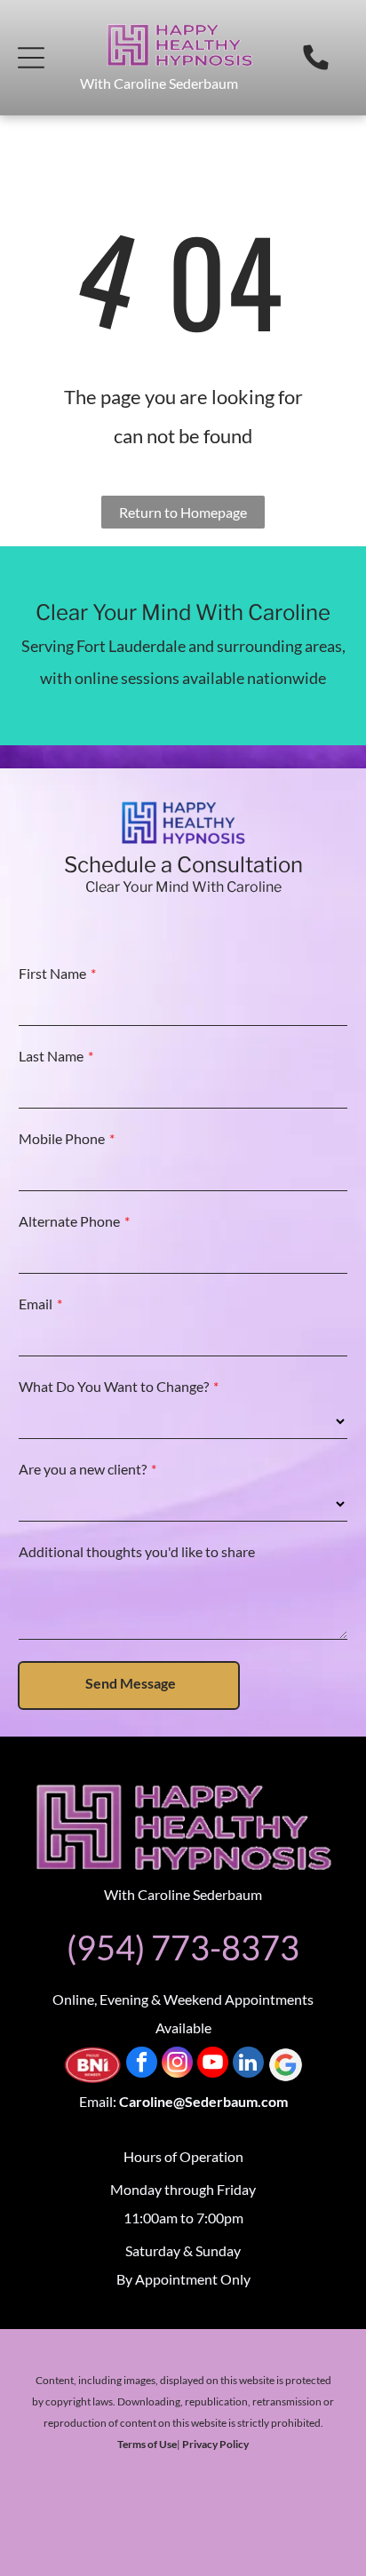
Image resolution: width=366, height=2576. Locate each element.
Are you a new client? (83, 1469)
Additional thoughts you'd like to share (137, 1551)
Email (36, 1304)
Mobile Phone (62, 1138)
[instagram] (177, 2064)
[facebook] (142, 2064)
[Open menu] (31, 58)
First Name (52, 973)
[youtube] (213, 2064)
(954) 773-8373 (183, 1947)
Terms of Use (147, 2444)
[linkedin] (248, 2064)
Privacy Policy (215, 2444)
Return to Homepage (183, 512)
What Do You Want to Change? (114, 1386)
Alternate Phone (69, 1221)
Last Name (51, 1056)
